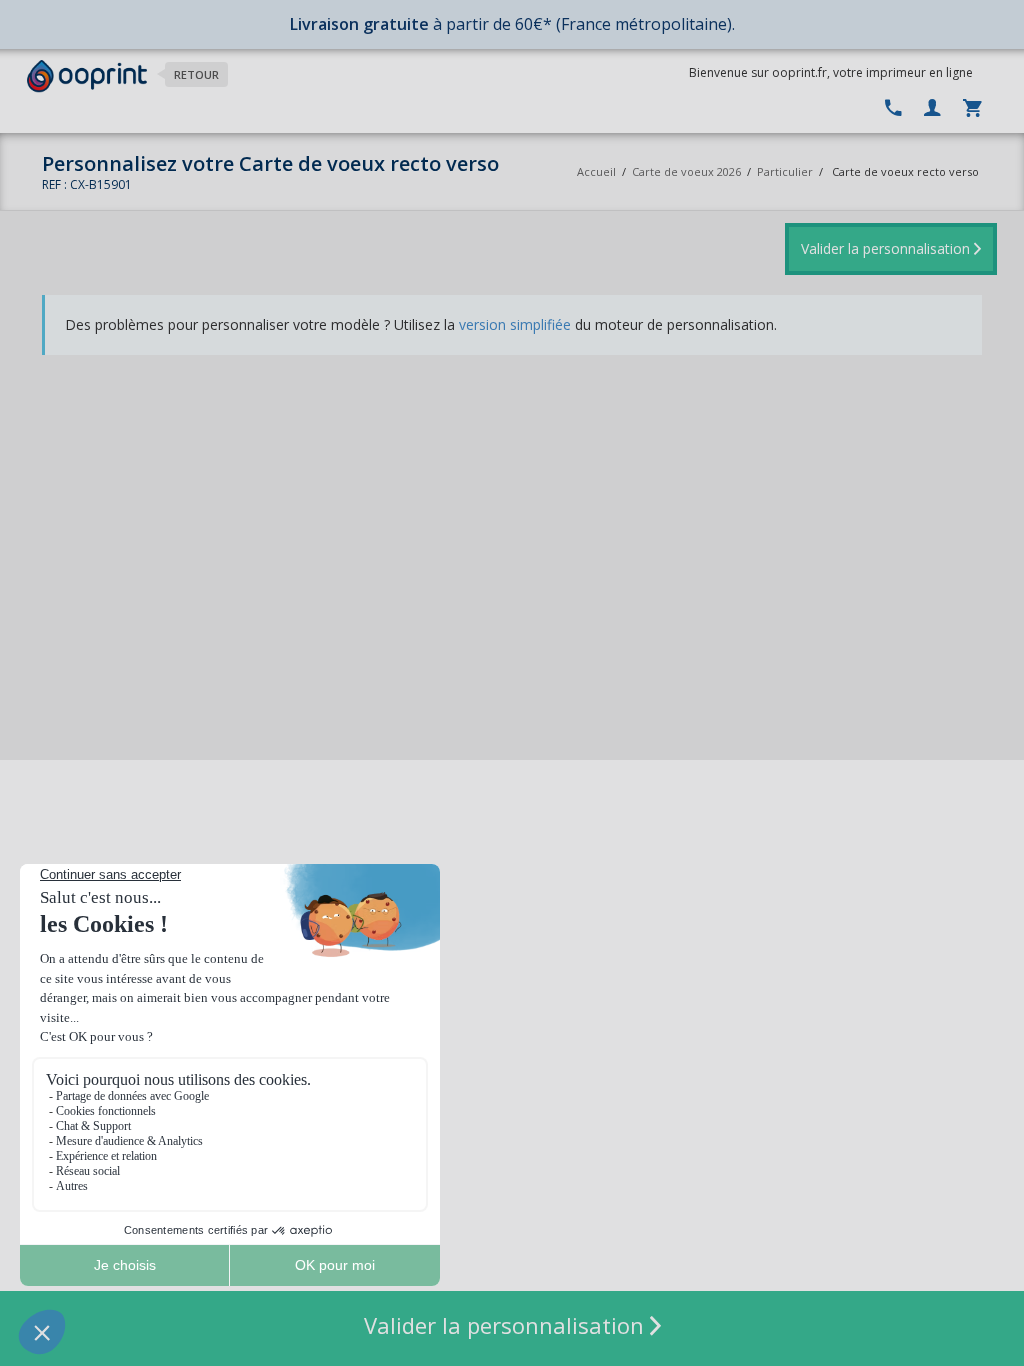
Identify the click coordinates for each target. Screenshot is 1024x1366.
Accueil (596, 171)
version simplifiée (515, 324)
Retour (196, 74)
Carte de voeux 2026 (686, 171)
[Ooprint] (87, 76)
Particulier (785, 171)
